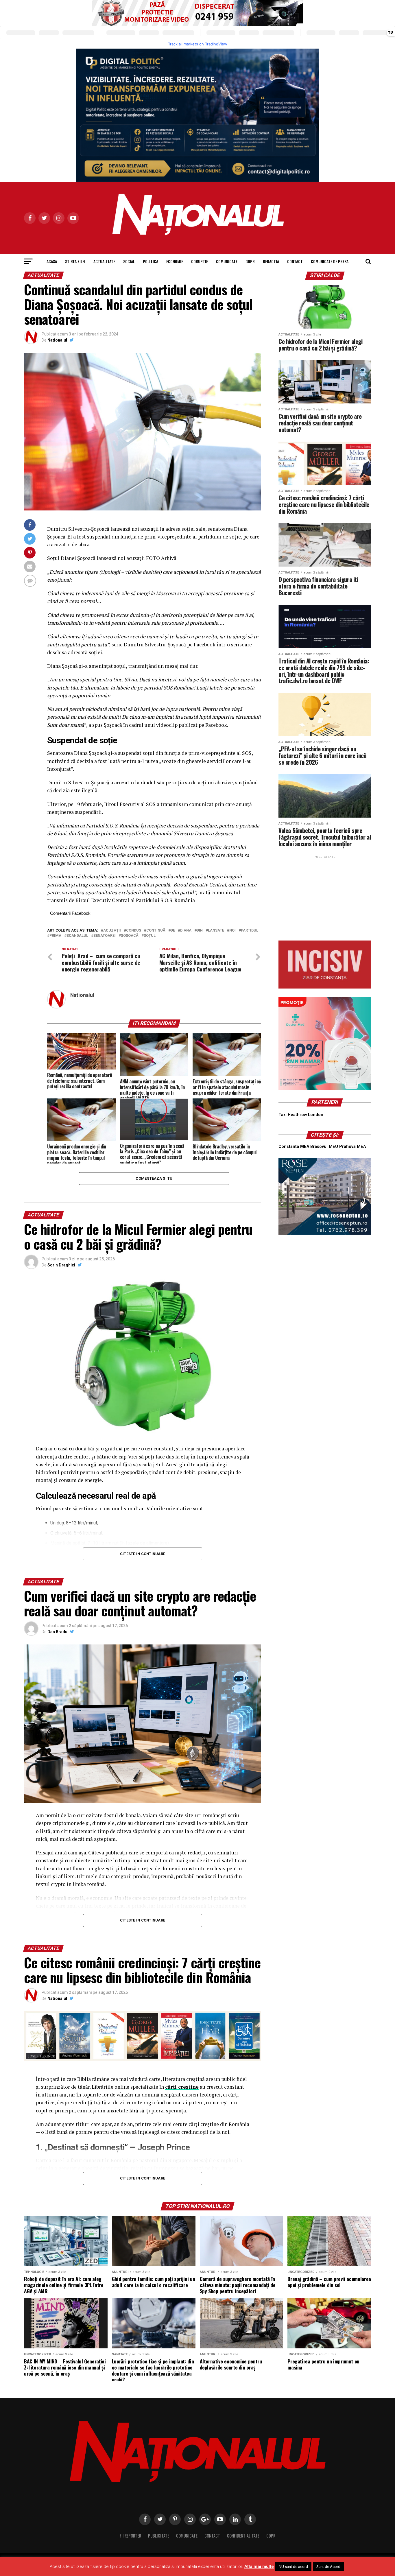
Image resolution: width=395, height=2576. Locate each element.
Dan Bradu (57, 1632)
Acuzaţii (112, 931)
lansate (216, 931)
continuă (156, 931)
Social (129, 261)
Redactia (271, 261)
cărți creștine (182, 2087)
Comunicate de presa (330, 261)
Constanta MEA (294, 1147)
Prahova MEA (352, 1147)
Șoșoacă (130, 936)
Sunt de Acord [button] (328, 2567)
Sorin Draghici (61, 1265)
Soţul (150, 936)
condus (134, 931)
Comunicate (227, 261)
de (173, 931)
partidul (250, 931)
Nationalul (57, 340)
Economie (175, 261)
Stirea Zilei (75, 261)
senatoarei (105, 936)
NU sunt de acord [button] (293, 2567)
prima (55, 936)
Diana (186, 931)
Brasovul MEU (324, 1147)
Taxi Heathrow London (301, 1115)
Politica (151, 261)
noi (232, 931)
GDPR (250, 261)
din (200, 931)
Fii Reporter (130, 2536)
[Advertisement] (325, 896)
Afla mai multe (259, 2566)
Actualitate (104, 261)
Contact (295, 261)
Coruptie (200, 261)
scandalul (77, 936)
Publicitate (159, 2536)
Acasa (52, 261)
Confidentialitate (243, 2536)
